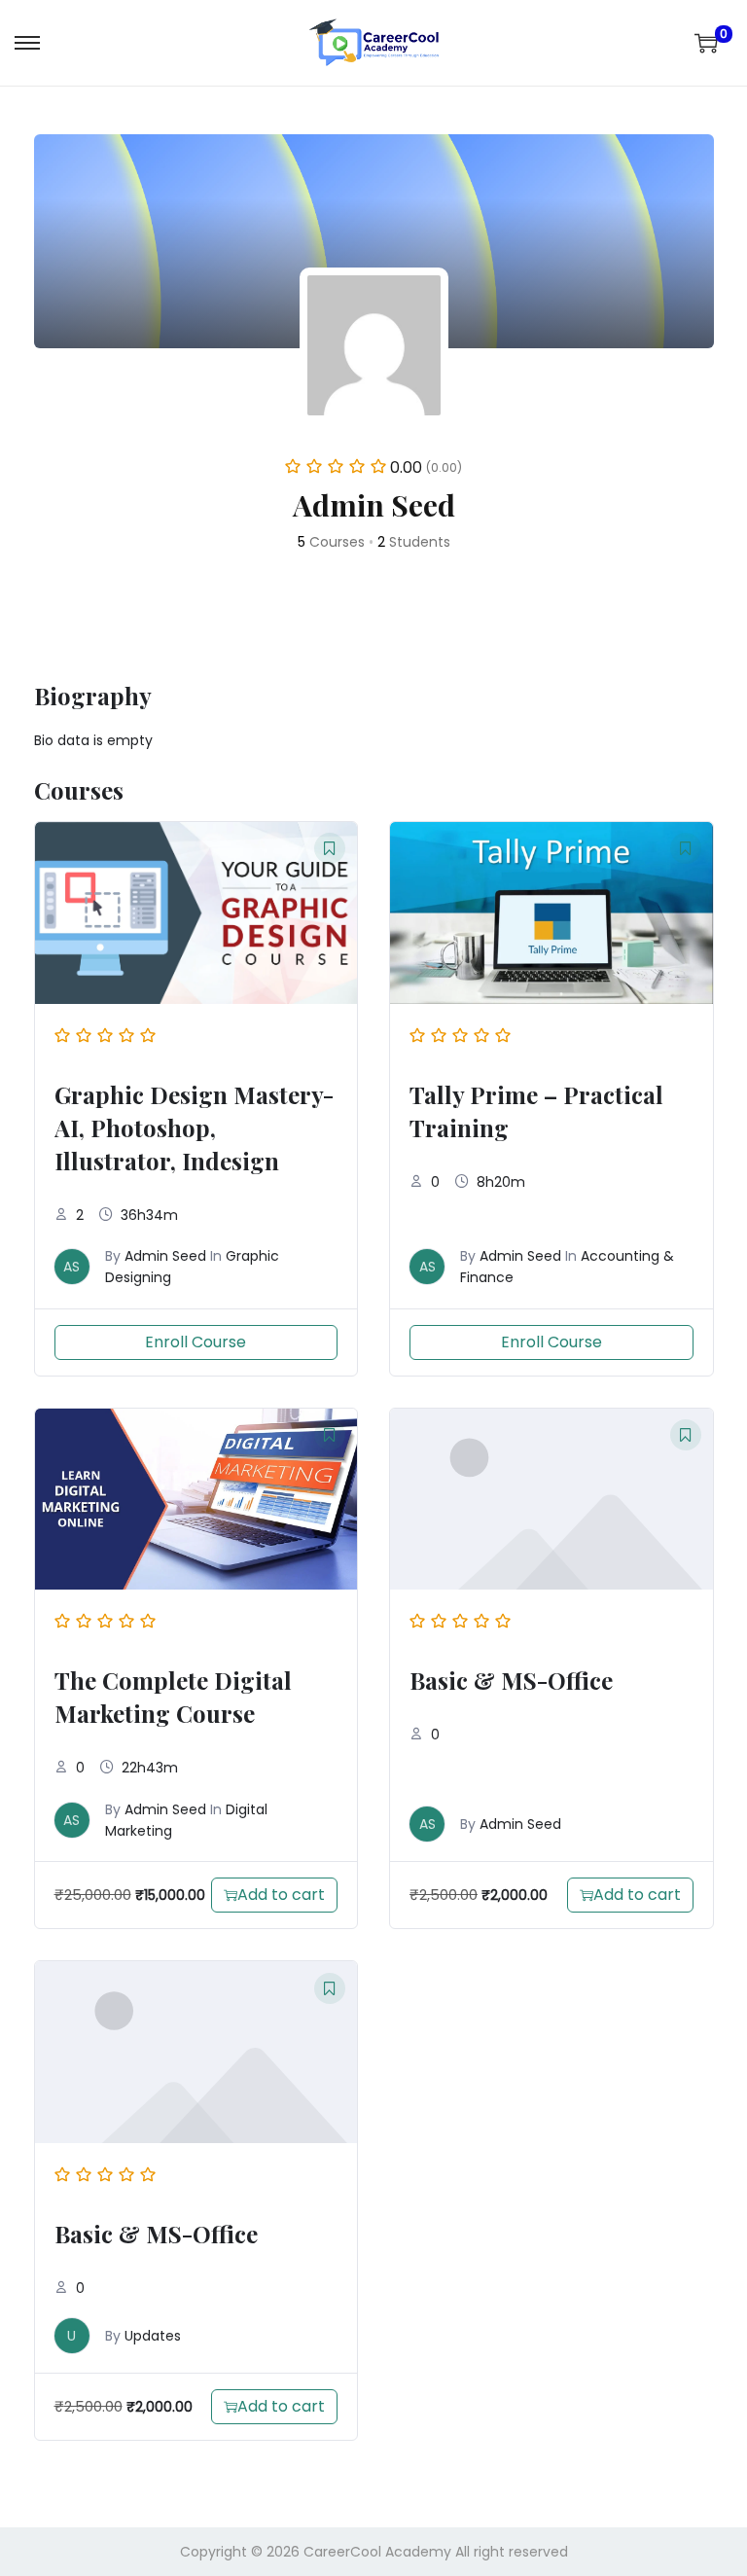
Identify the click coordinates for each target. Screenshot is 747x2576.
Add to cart (281, 1895)
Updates (153, 2336)
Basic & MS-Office (511, 1680)
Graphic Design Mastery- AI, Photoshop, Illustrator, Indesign (194, 1127)
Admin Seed (165, 1256)
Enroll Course (196, 1342)
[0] (706, 43)
